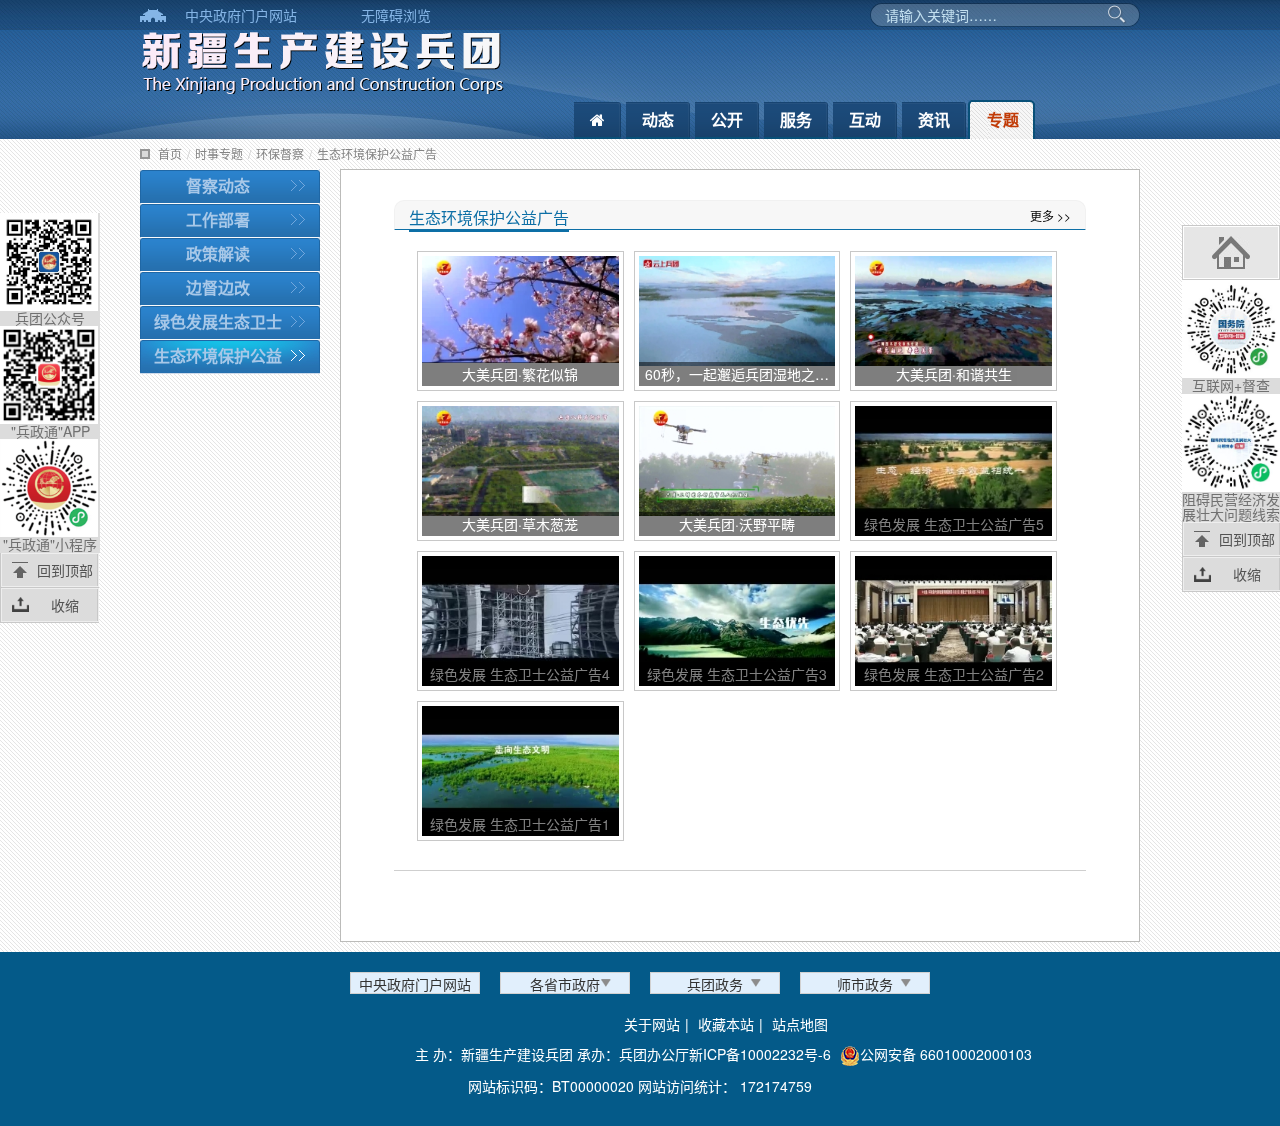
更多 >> (1050, 215)
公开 (727, 119)
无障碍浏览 (396, 15)
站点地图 (800, 1024)
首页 (170, 153)
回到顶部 (65, 570)
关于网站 (652, 1024)
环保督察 (280, 153)
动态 (658, 119)
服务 (796, 119)
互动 (865, 119)
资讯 (934, 119)
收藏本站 (726, 1024)
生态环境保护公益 (218, 355)
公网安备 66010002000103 (946, 1054)
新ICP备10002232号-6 (760, 1054)
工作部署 (218, 219)
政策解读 (218, 253)
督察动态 (218, 185)
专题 (1003, 119)
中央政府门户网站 (241, 15)
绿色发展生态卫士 (218, 321)
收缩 (65, 605)
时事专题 (219, 153)
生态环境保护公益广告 (377, 153)
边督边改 (218, 287)
